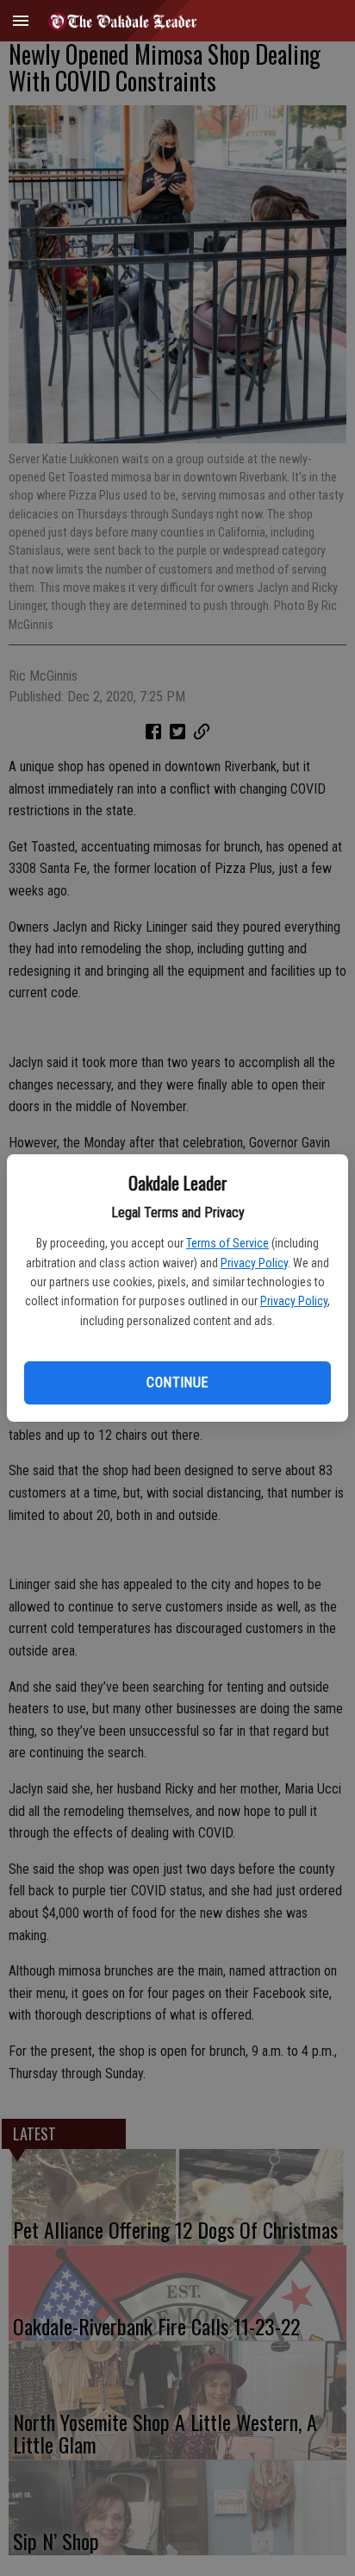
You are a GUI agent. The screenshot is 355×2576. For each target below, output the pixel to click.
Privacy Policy (254, 1263)
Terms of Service (227, 1243)
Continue (177, 1382)
